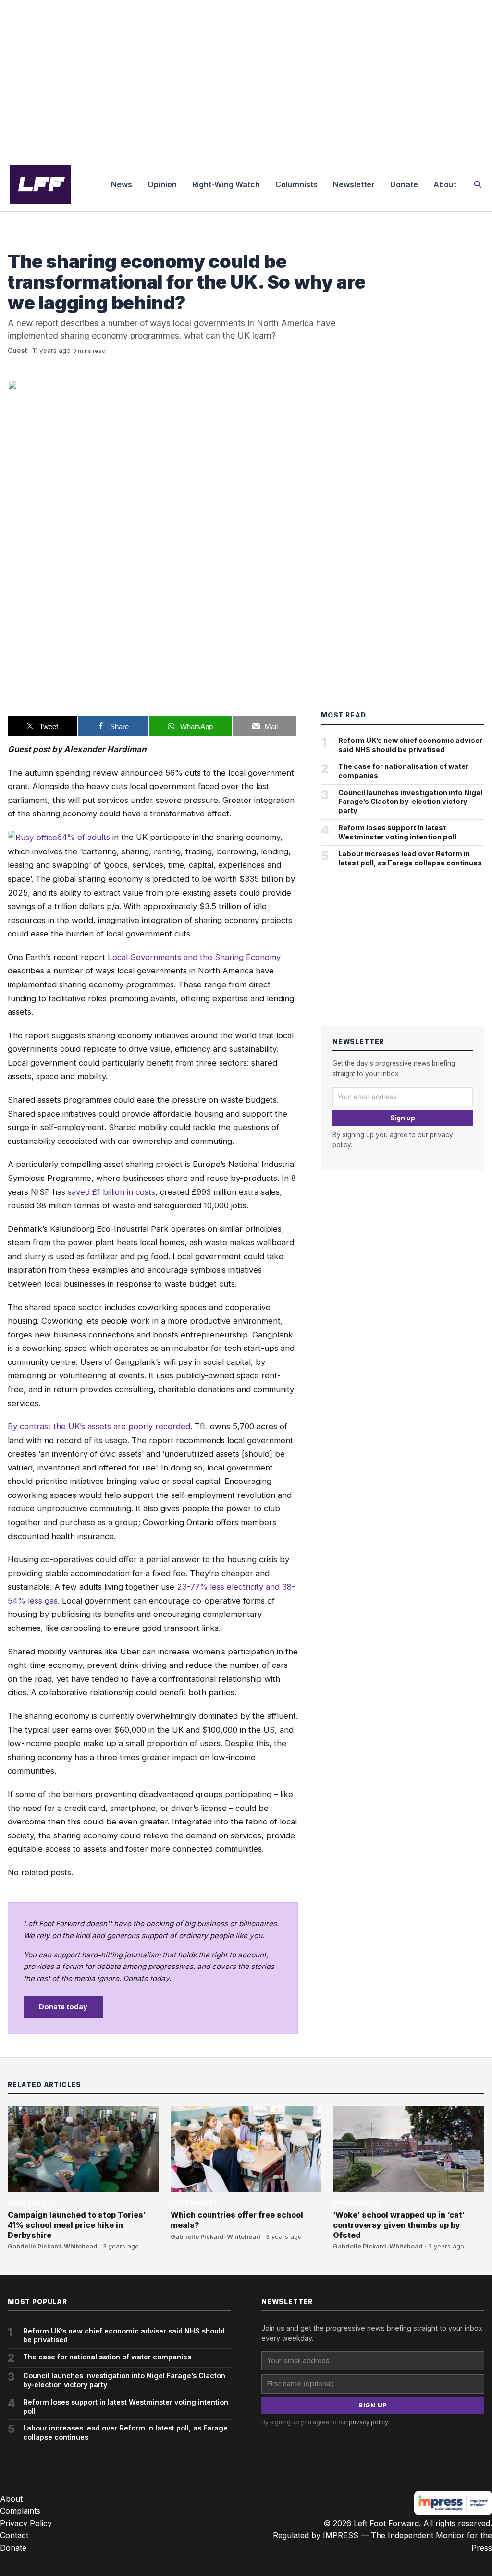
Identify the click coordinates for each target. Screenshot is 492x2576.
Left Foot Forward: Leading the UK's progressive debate (40, 184)
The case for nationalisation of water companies (403, 771)
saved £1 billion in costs (111, 1192)
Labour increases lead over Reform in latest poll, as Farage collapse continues (410, 858)
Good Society (31, 242)
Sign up (403, 1118)
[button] (478, 185)
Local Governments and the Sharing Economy (194, 957)
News (122, 184)
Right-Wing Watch (226, 184)
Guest (18, 351)
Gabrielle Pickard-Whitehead (53, 2246)
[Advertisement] (246, 79)
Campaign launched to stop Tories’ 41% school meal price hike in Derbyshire (77, 2225)
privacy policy (368, 2422)
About (445, 184)
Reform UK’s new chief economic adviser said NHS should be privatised (410, 745)
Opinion (162, 184)
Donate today (63, 2007)
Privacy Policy (26, 2523)
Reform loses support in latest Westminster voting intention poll (397, 832)
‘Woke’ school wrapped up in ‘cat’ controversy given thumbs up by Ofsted (399, 2225)
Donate (404, 184)
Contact (14, 2535)
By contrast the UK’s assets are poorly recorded (99, 1426)
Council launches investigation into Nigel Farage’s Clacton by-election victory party (410, 802)
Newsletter (354, 184)
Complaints (20, 2511)
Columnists (296, 184)
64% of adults (84, 837)
